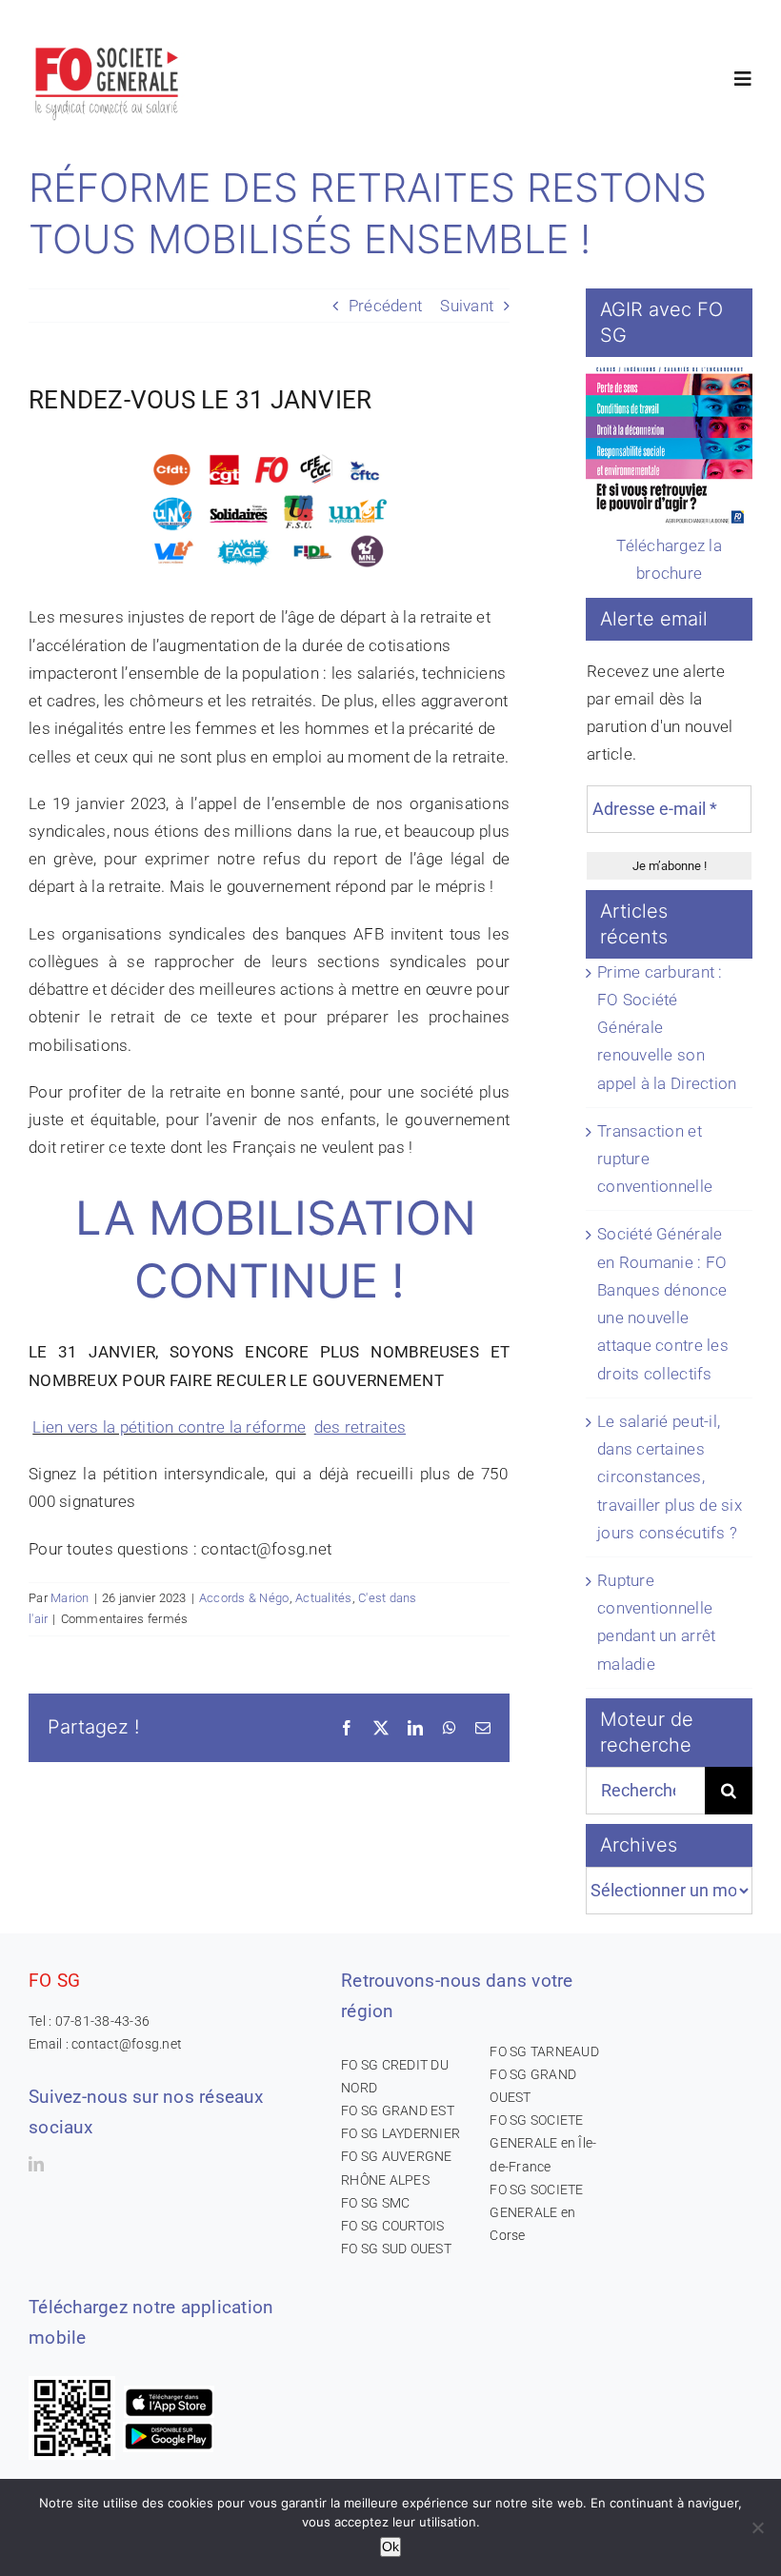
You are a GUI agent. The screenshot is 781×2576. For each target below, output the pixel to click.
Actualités (324, 1598)
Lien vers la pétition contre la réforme (169, 1427)
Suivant (467, 306)
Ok (390, 2546)
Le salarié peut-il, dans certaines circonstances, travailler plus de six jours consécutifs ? (670, 1477)
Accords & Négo (244, 1598)
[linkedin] (36, 2164)
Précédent (385, 306)
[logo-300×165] (108, 43)
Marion (70, 1598)
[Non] (757, 2527)
